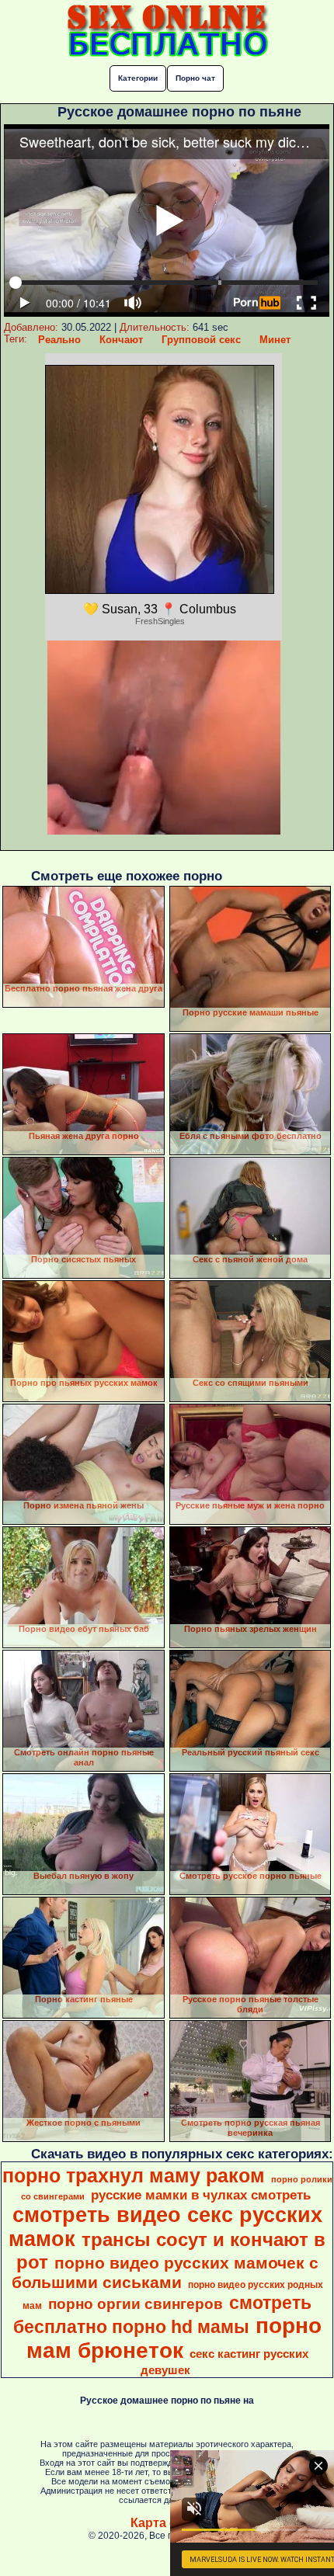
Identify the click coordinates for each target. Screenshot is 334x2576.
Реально (59, 340)
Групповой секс (201, 340)
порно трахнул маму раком (134, 2175)
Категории (138, 78)
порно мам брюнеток (174, 2338)
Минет (275, 340)
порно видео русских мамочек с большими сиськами (165, 2273)
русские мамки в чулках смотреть (201, 2195)
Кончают (121, 340)
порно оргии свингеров (136, 2304)
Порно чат (195, 78)
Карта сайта (167, 2523)
